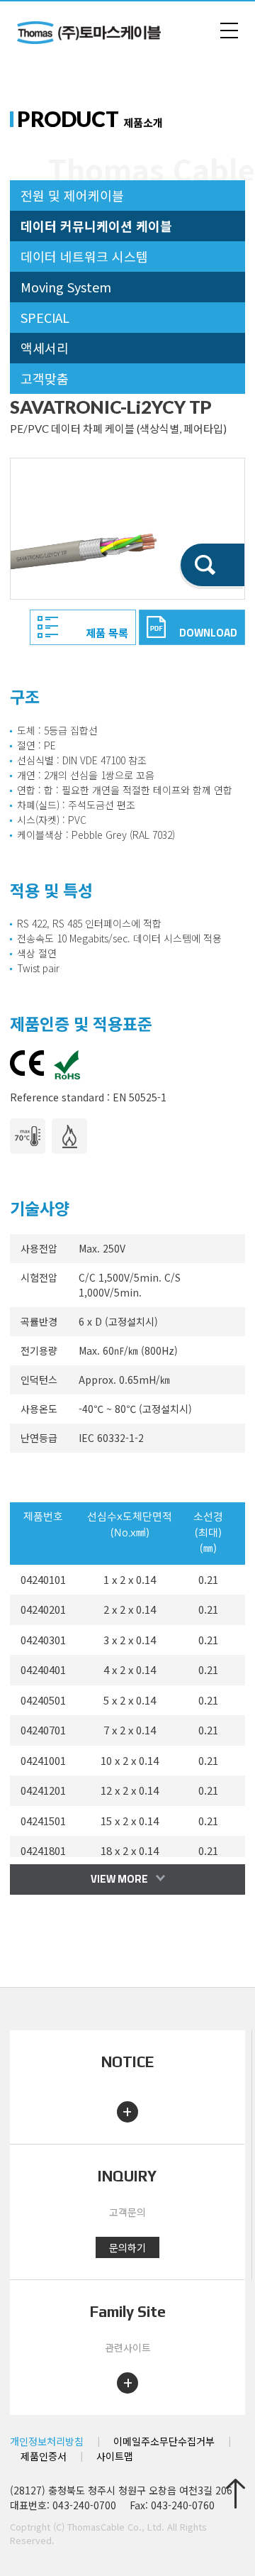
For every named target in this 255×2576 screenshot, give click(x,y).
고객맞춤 (45, 378)
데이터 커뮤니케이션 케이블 (96, 226)
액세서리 (45, 348)
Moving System (66, 287)
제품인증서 (44, 2456)
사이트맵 (115, 2456)
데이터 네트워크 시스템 (84, 256)
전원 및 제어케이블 (72, 195)
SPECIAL (45, 317)
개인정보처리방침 (47, 2441)
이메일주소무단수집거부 (164, 2441)
